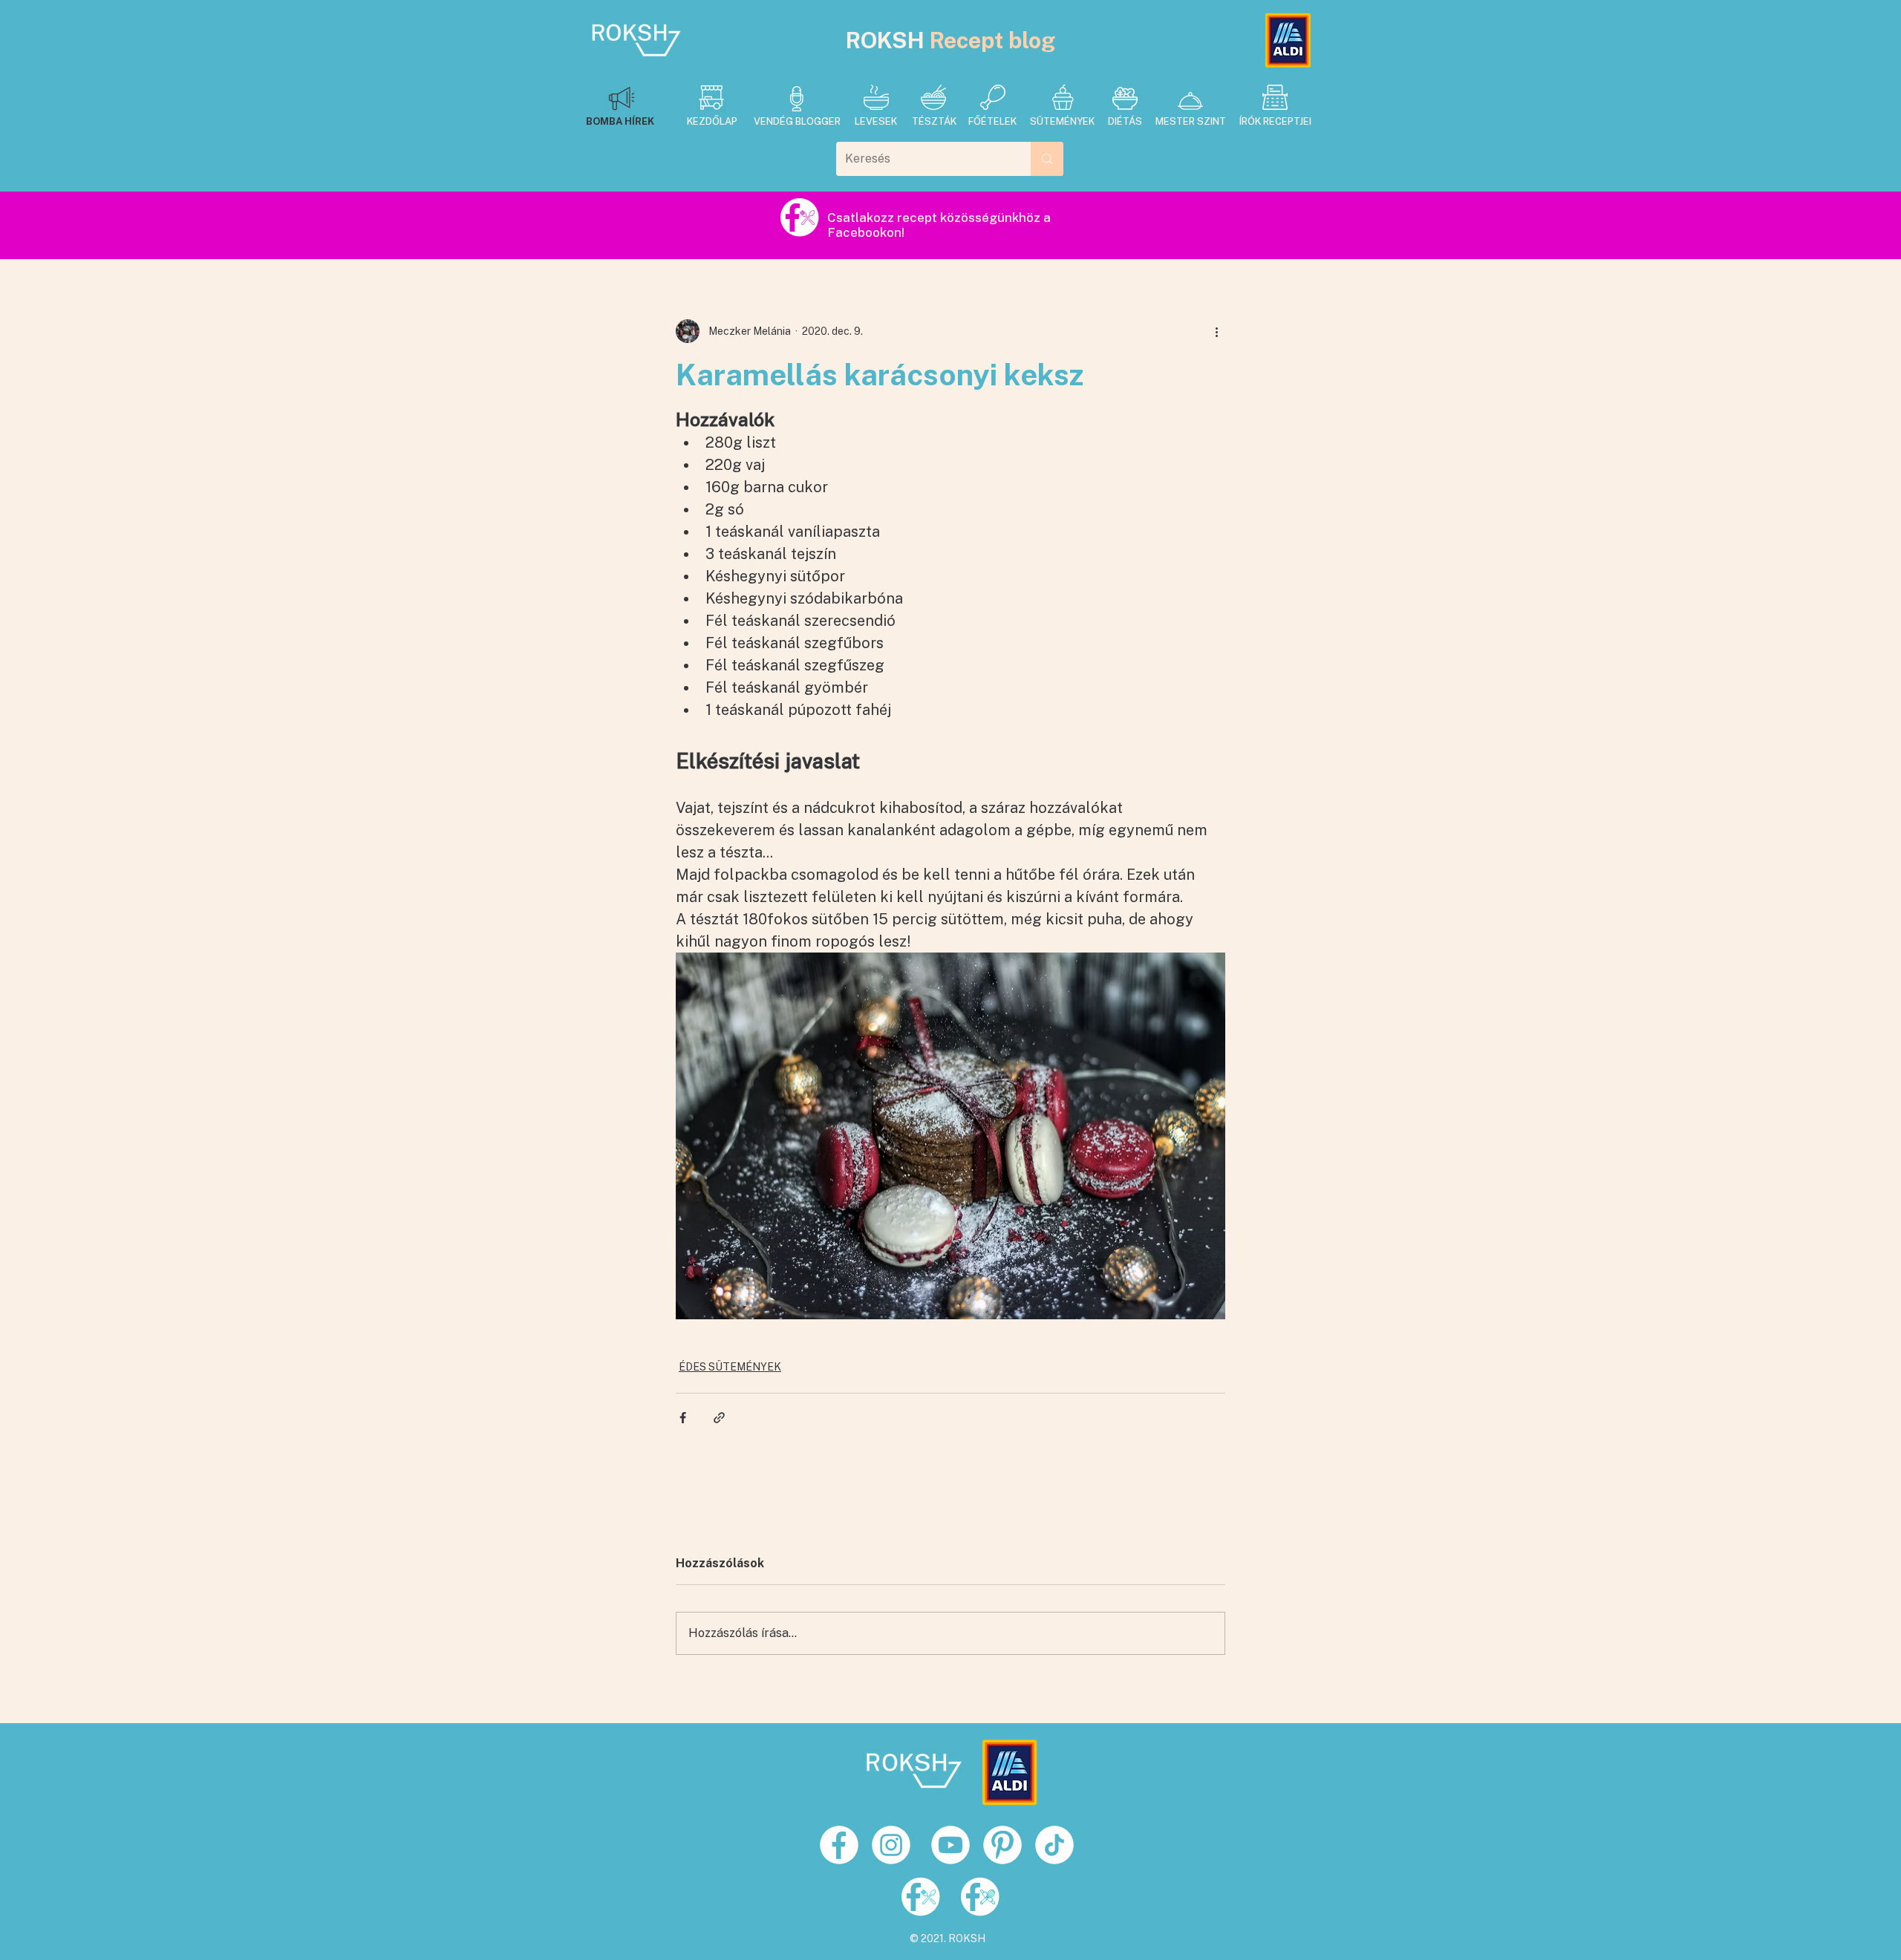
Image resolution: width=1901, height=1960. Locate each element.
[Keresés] (1047, 159)
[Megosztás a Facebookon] (683, 1418)
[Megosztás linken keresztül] (719, 1418)
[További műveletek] (1216, 331)
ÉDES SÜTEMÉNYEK (730, 1367)
